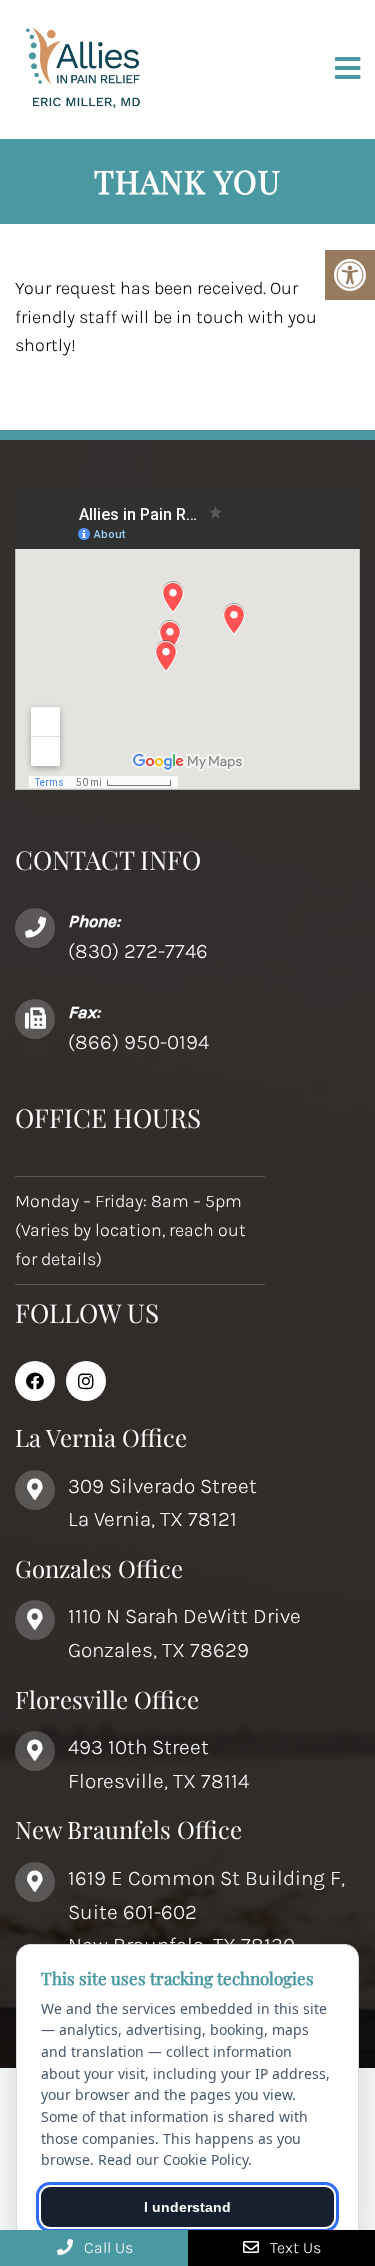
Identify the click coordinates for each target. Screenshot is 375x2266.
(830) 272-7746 (138, 951)
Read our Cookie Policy (173, 2159)
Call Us (106, 2247)
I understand (187, 2207)
